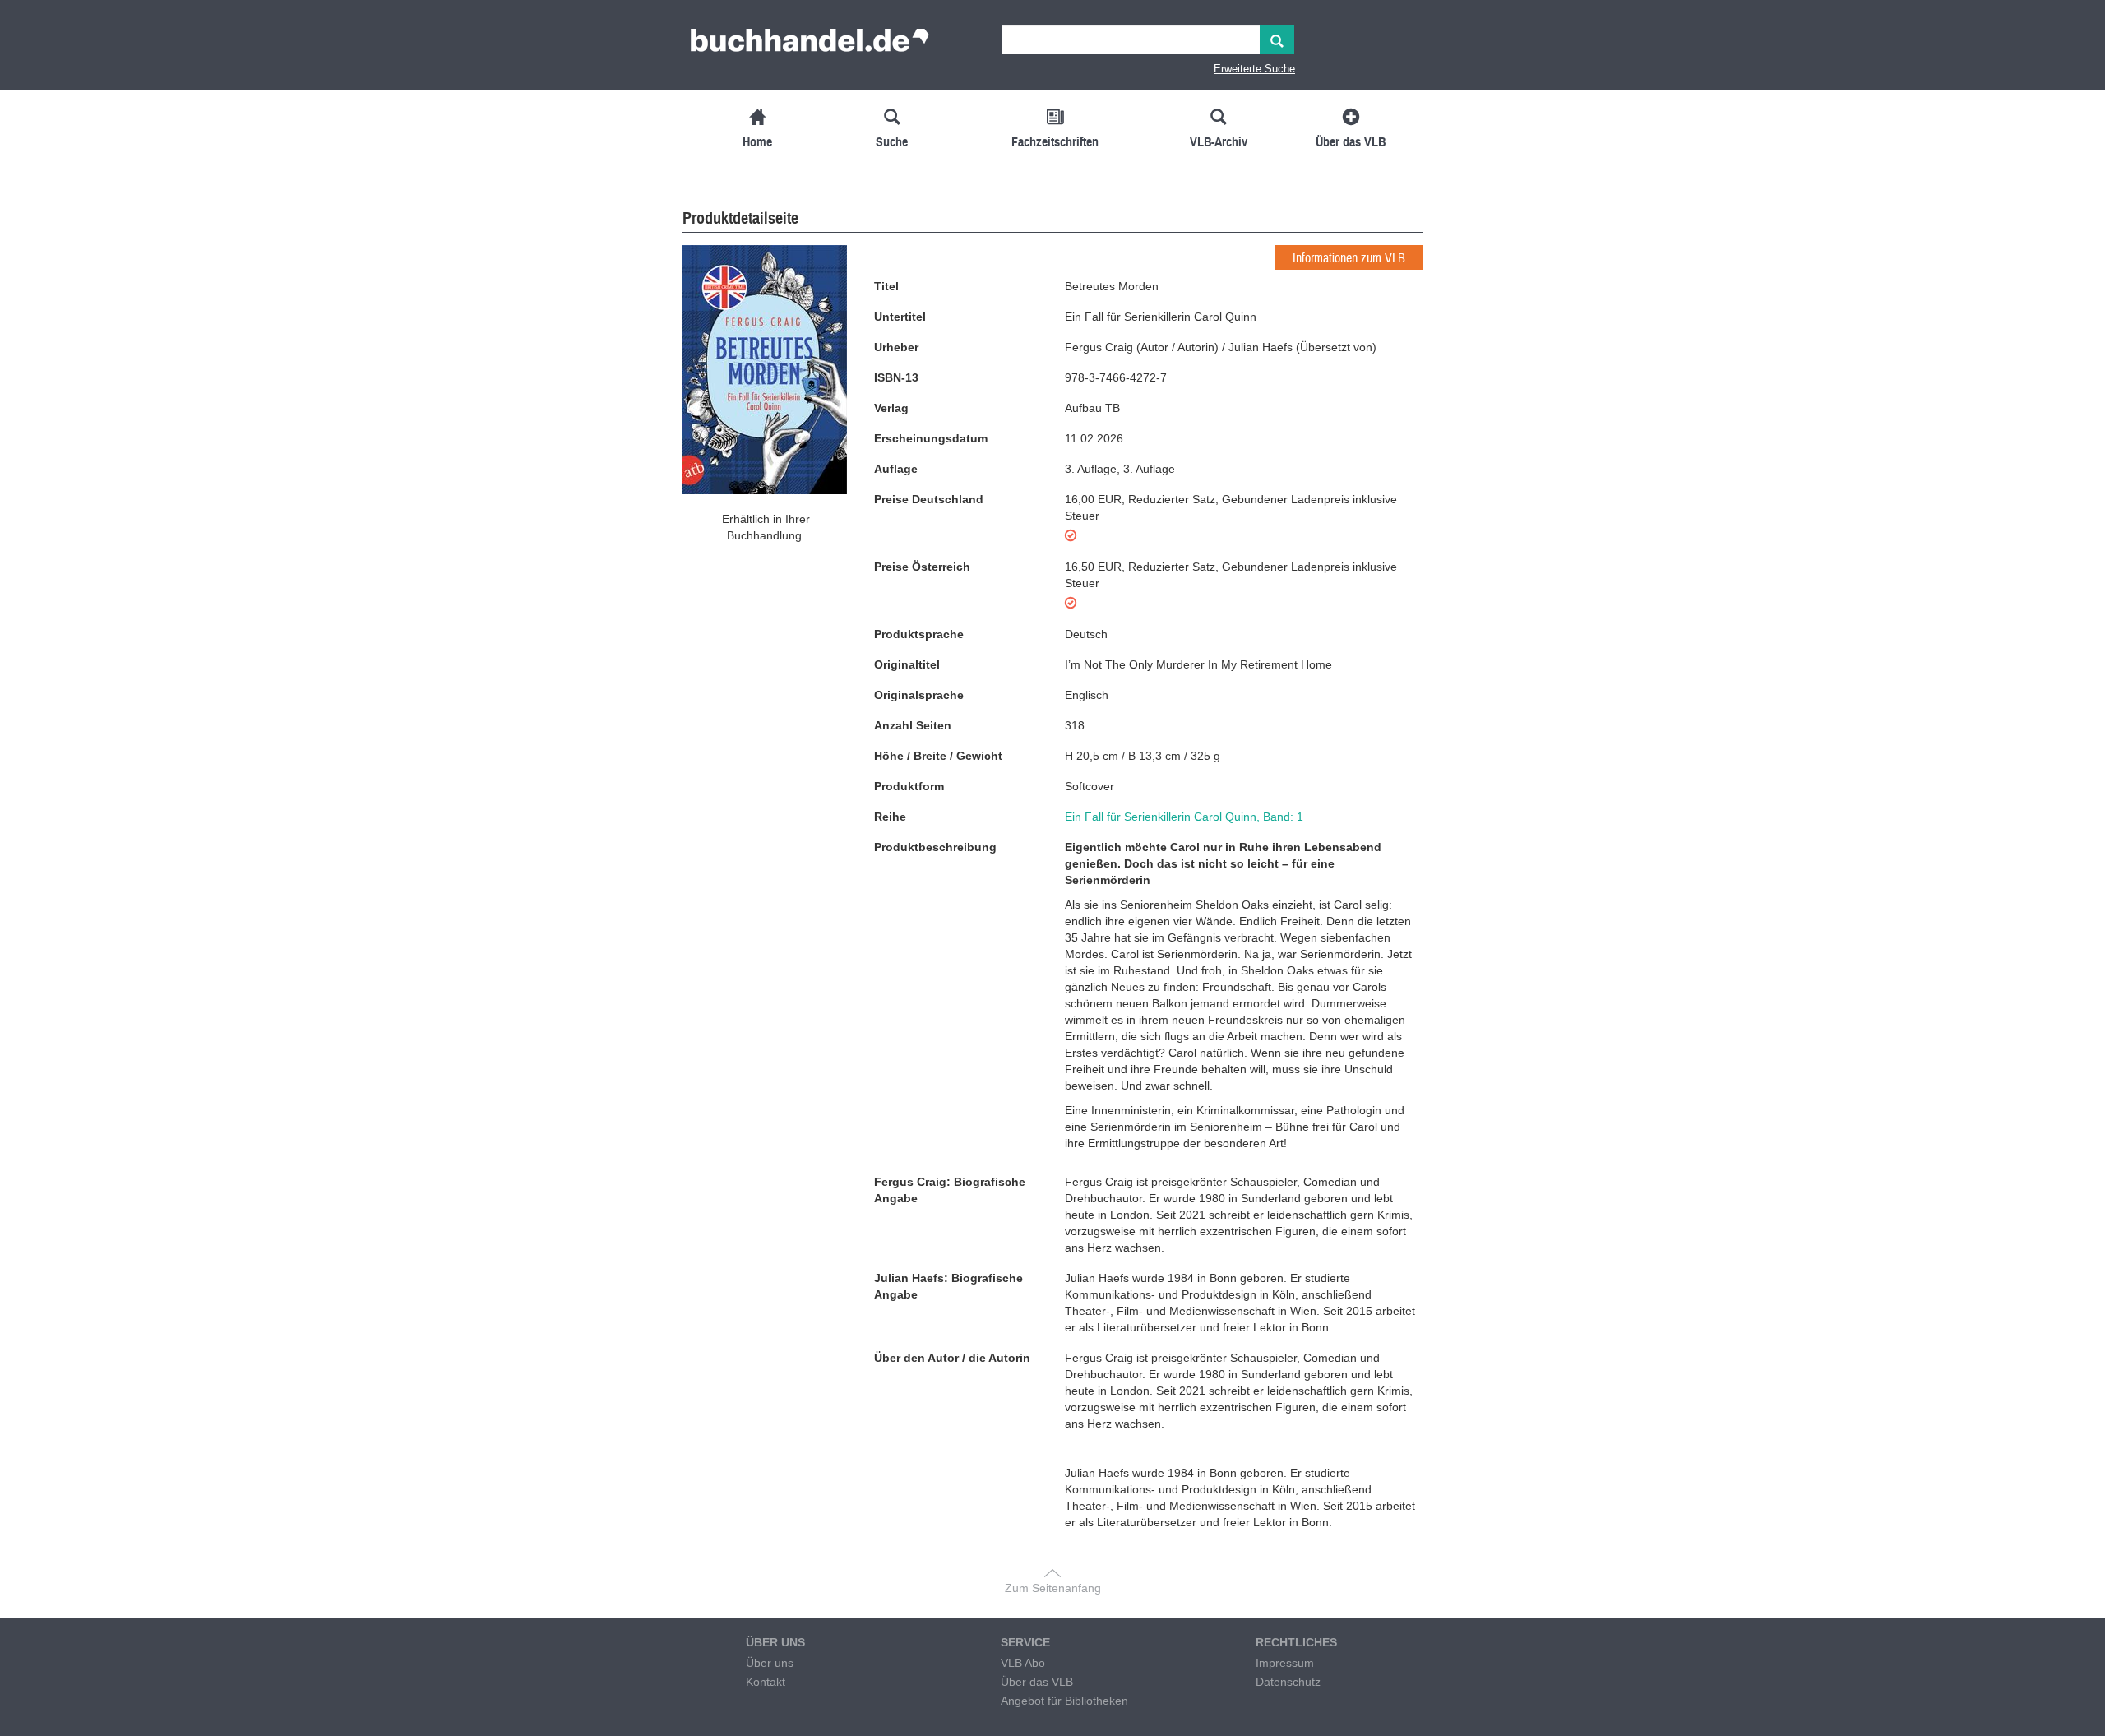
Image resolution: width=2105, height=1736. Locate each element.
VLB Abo (1023, 1663)
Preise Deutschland (929, 499)
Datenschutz (1288, 1682)
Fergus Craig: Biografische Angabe (950, 1190)
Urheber (896, 347)
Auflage (896, 469)
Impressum (1285, 1663)
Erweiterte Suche (1254, 69)
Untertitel (900, 317)
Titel (886, 286)
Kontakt (766, 1682)
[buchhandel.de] (810, 45)
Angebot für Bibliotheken (1064, 1701)
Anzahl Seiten (913, 725)
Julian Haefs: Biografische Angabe (948, 1286)
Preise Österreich (922, 567)
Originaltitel (907, 664)
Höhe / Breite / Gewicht (938, 756)
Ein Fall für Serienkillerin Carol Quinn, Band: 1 (1184, 817)
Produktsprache (919, 634)
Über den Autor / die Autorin (952, 1358)
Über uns (770, 1663)
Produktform (909, 786)
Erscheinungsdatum (931, 438)
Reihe (890, 817)
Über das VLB (1037, 1682)
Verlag (891, 408)
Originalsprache (919, 695)
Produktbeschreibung (935, 847)
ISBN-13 (896, 377)
